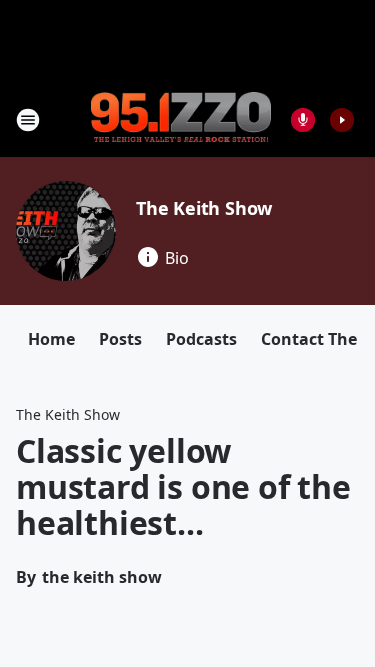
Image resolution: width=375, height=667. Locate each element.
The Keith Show (204, 208)
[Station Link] (181, 119)
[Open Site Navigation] (28, 120)
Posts (120, 339)
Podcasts (201, 339)
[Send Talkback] (303, 120)
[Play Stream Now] (342, 120)
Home (51, 339)
